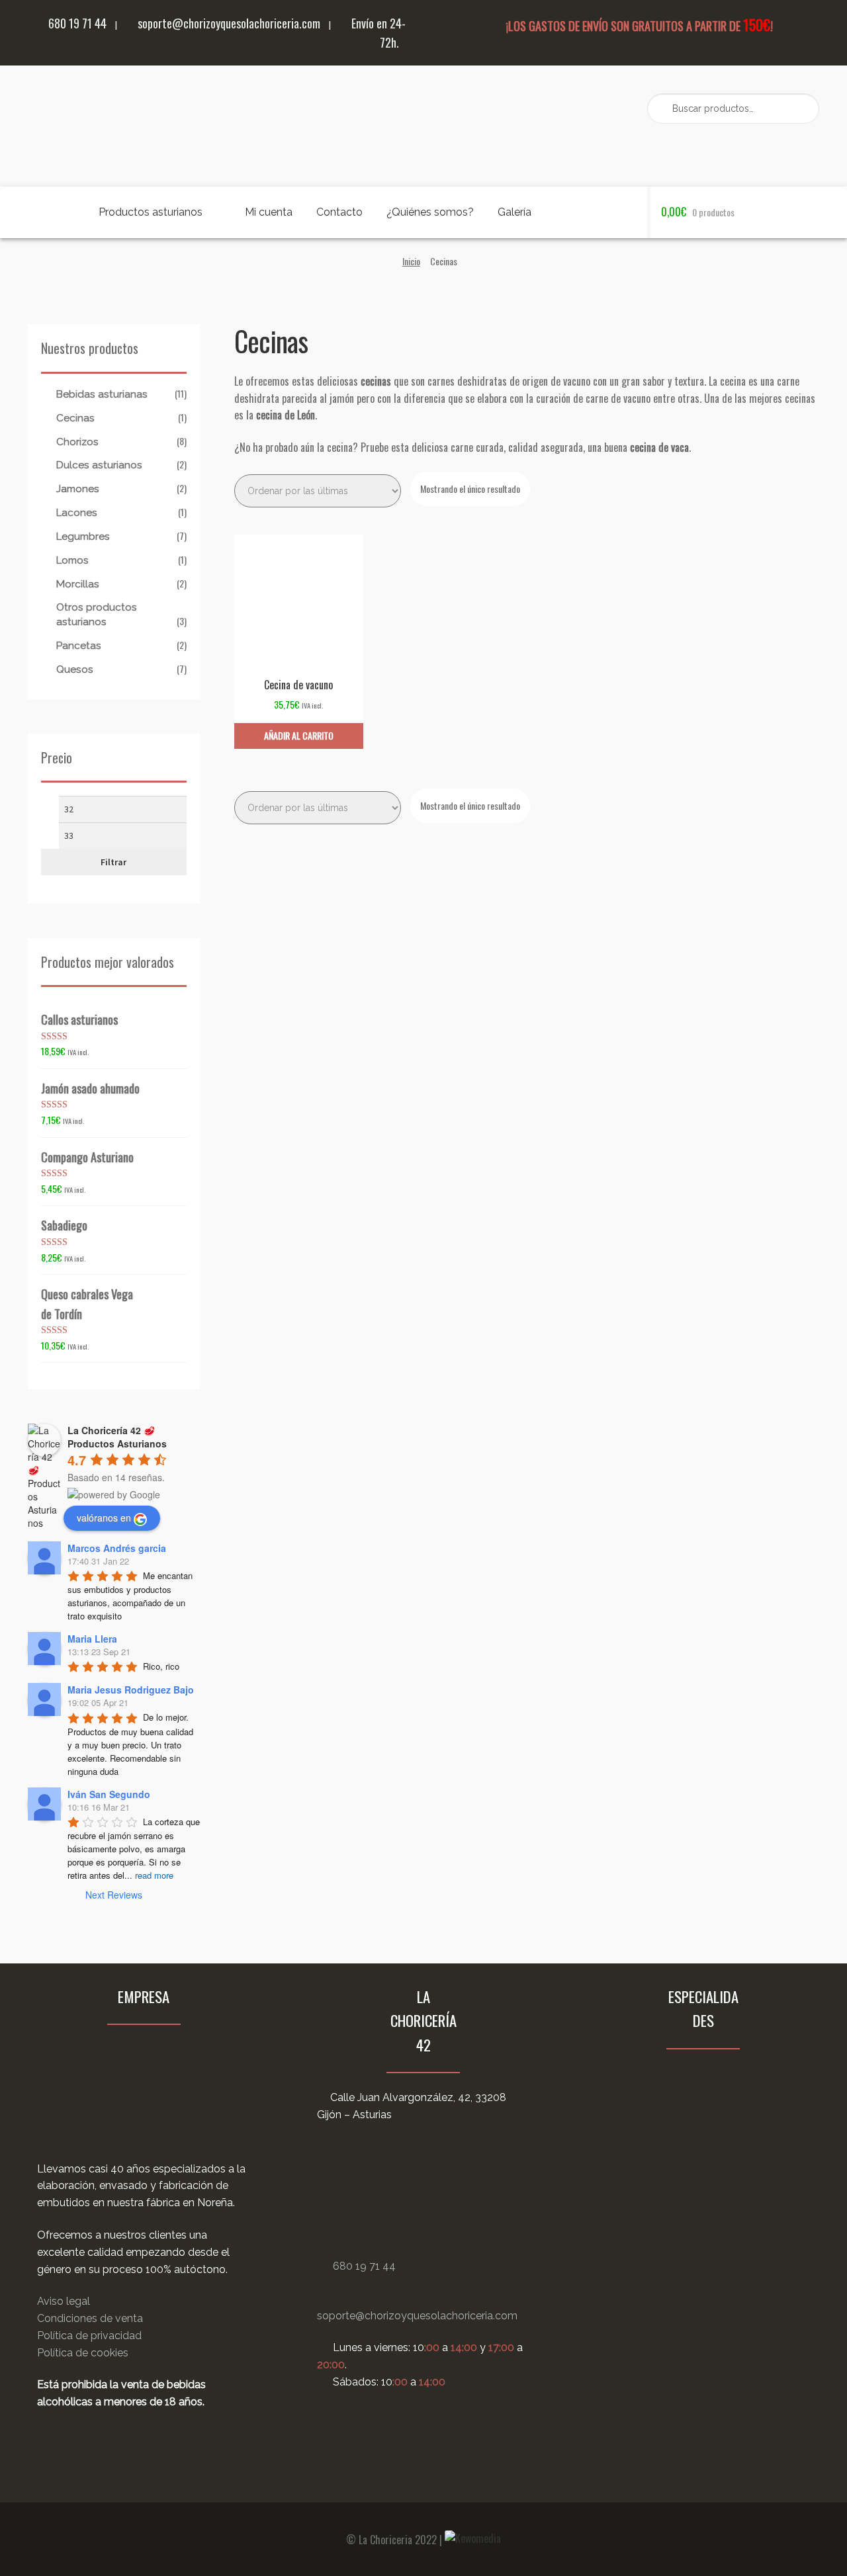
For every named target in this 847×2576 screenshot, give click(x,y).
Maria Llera (92, 1639)
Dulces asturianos (99, 465)
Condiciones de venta (90, 2318)
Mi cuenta (269, 212)
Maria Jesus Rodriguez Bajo (131, 1690)
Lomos (72, 560)
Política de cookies (83, 2353)
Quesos (75, 669)
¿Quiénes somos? (430, 212)
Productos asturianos (151, 212)
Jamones (78, 489)
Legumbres (83, 537)
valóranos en (104, 1518)
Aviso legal (64, 2301)
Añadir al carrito (299, 735)
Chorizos (77, 442)
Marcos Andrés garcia (117, 1548)
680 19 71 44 (76, 23)
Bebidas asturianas (102, 394)
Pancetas (79, 646)
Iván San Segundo (109, 1794)
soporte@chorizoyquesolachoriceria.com (228, 23)
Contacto (339, 212)
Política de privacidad (89, 2336)
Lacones (77, 513)
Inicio (411, 261)
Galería (514, 212)
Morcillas (78, 584)
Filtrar (113, 862)
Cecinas (75, 418)
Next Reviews (114, 1895)
